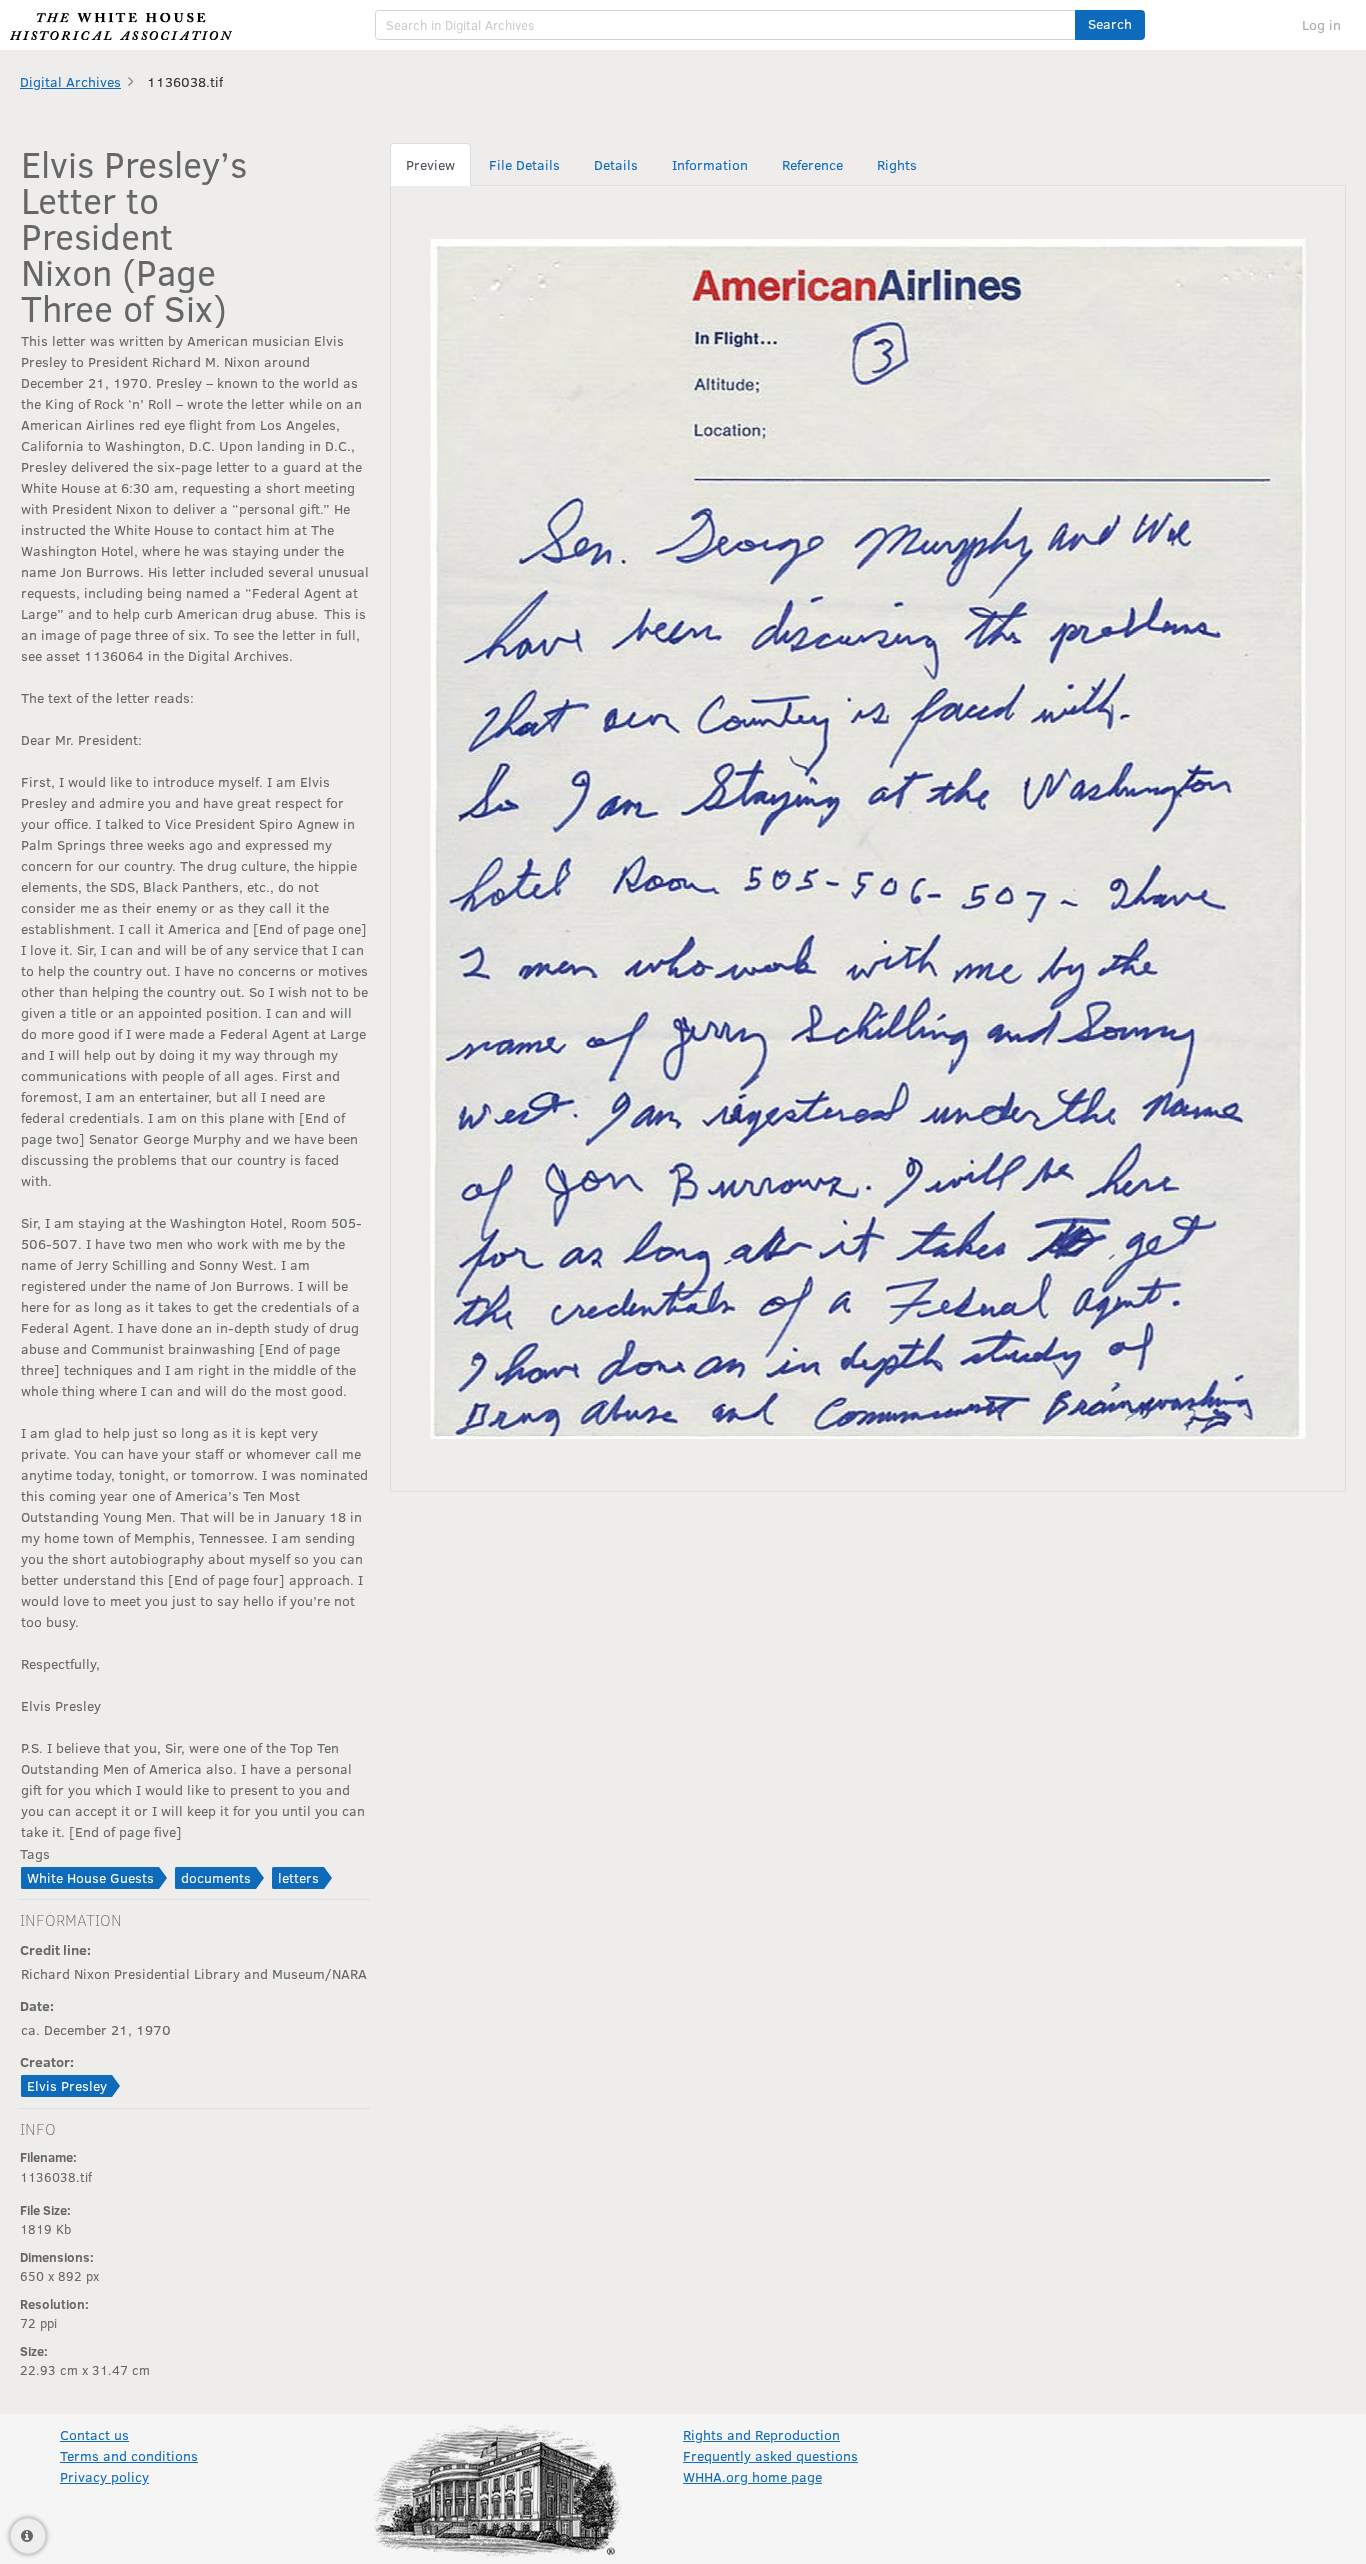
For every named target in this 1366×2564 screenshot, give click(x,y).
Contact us (94, 2434)
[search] (725, 25)
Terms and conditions (129, 2455)
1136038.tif (185, 81)
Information (710, 164)
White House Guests (90, 1877)
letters (298, 1877)
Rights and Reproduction (761, 2434)
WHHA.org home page (752, 2476)
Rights (897, 164)
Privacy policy (104, 2476)
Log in (1321, 24)
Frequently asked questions (770, 2455)
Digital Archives (70, 81)
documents (216, 1877)
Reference (812, 164)
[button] (1110, 25)
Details (616, 164)
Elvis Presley (67, 2085)
